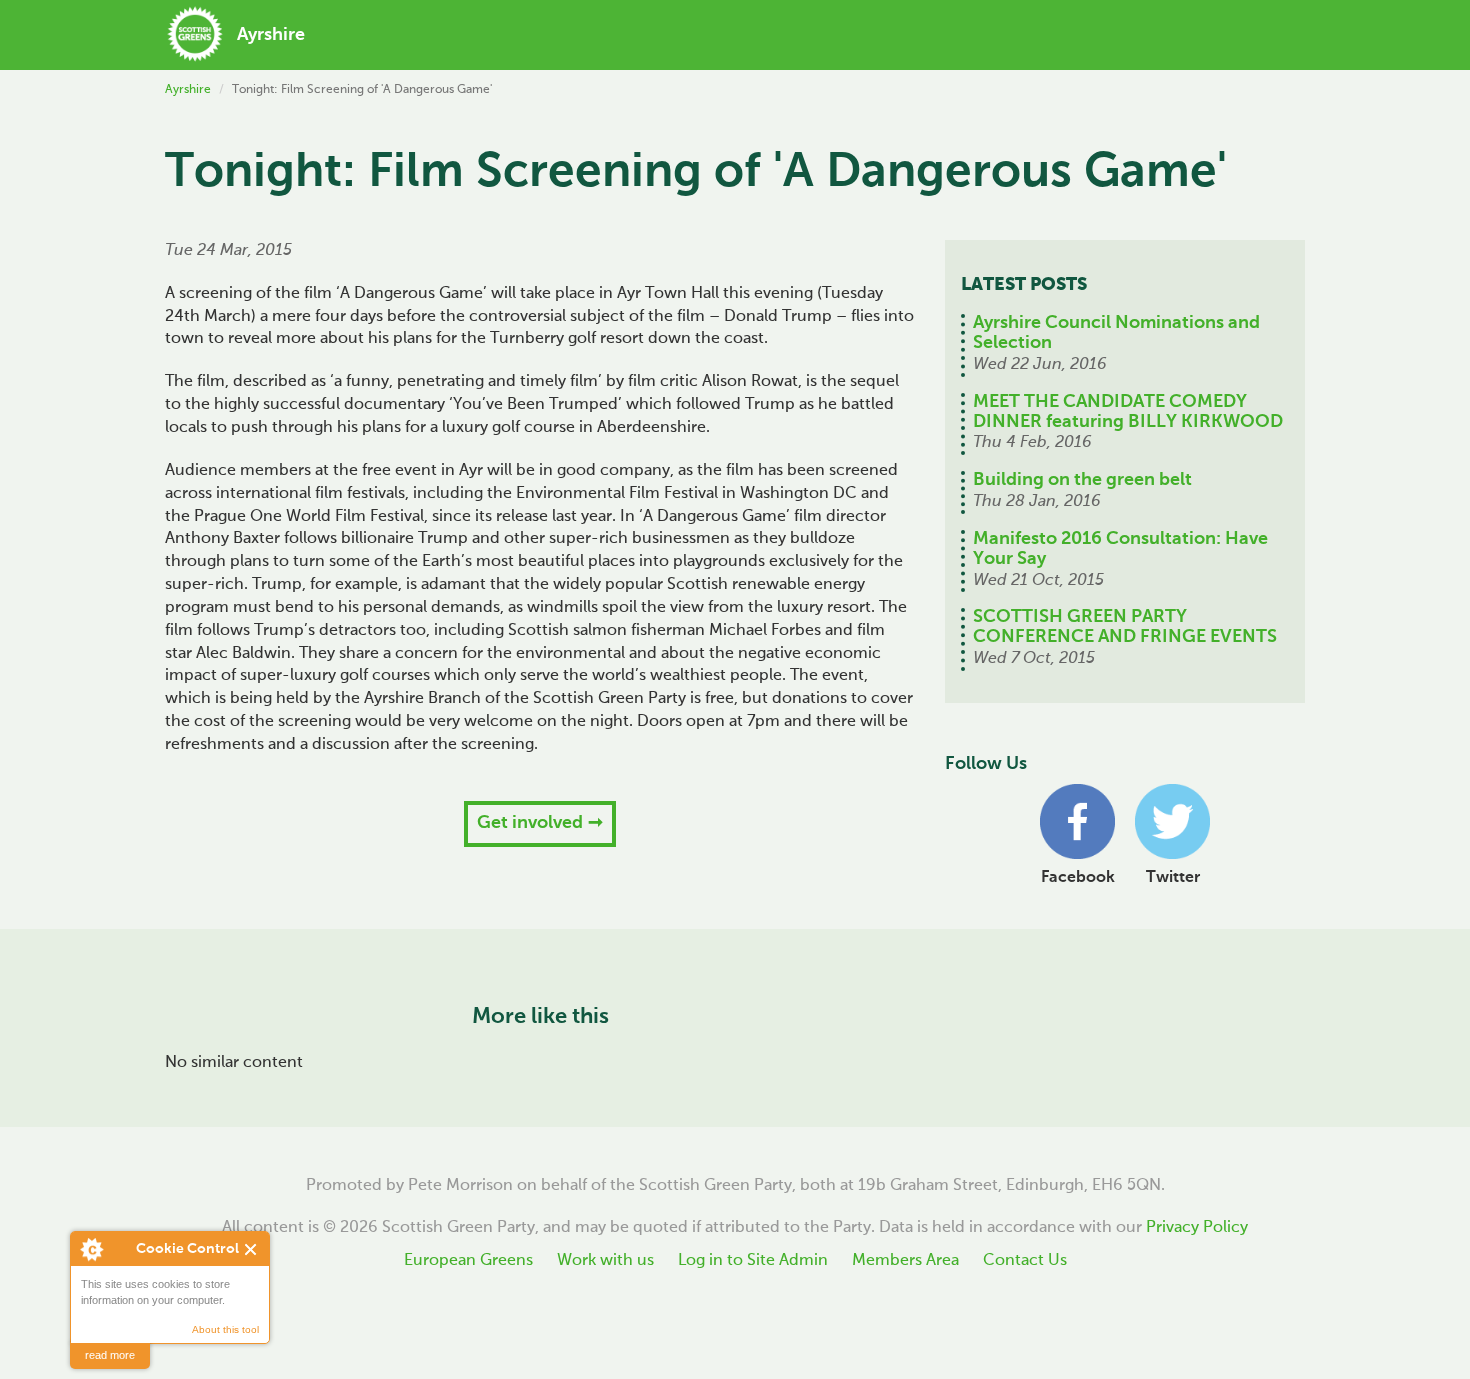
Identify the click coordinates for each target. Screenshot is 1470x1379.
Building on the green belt (1082, 480)
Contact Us (1025, 1261)
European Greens (468, 1261)
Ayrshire (188, 90)
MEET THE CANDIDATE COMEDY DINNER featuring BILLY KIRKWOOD (1128, 412)
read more (110, 1355)
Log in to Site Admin (753, 1261)
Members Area (905, 1261)
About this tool (225, 1329)
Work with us (605, 1261)
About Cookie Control (91, 1249)
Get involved (530, 823)
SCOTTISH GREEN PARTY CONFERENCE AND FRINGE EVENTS (1125, 627)
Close (251, 1249)
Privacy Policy (1197, 1228)
